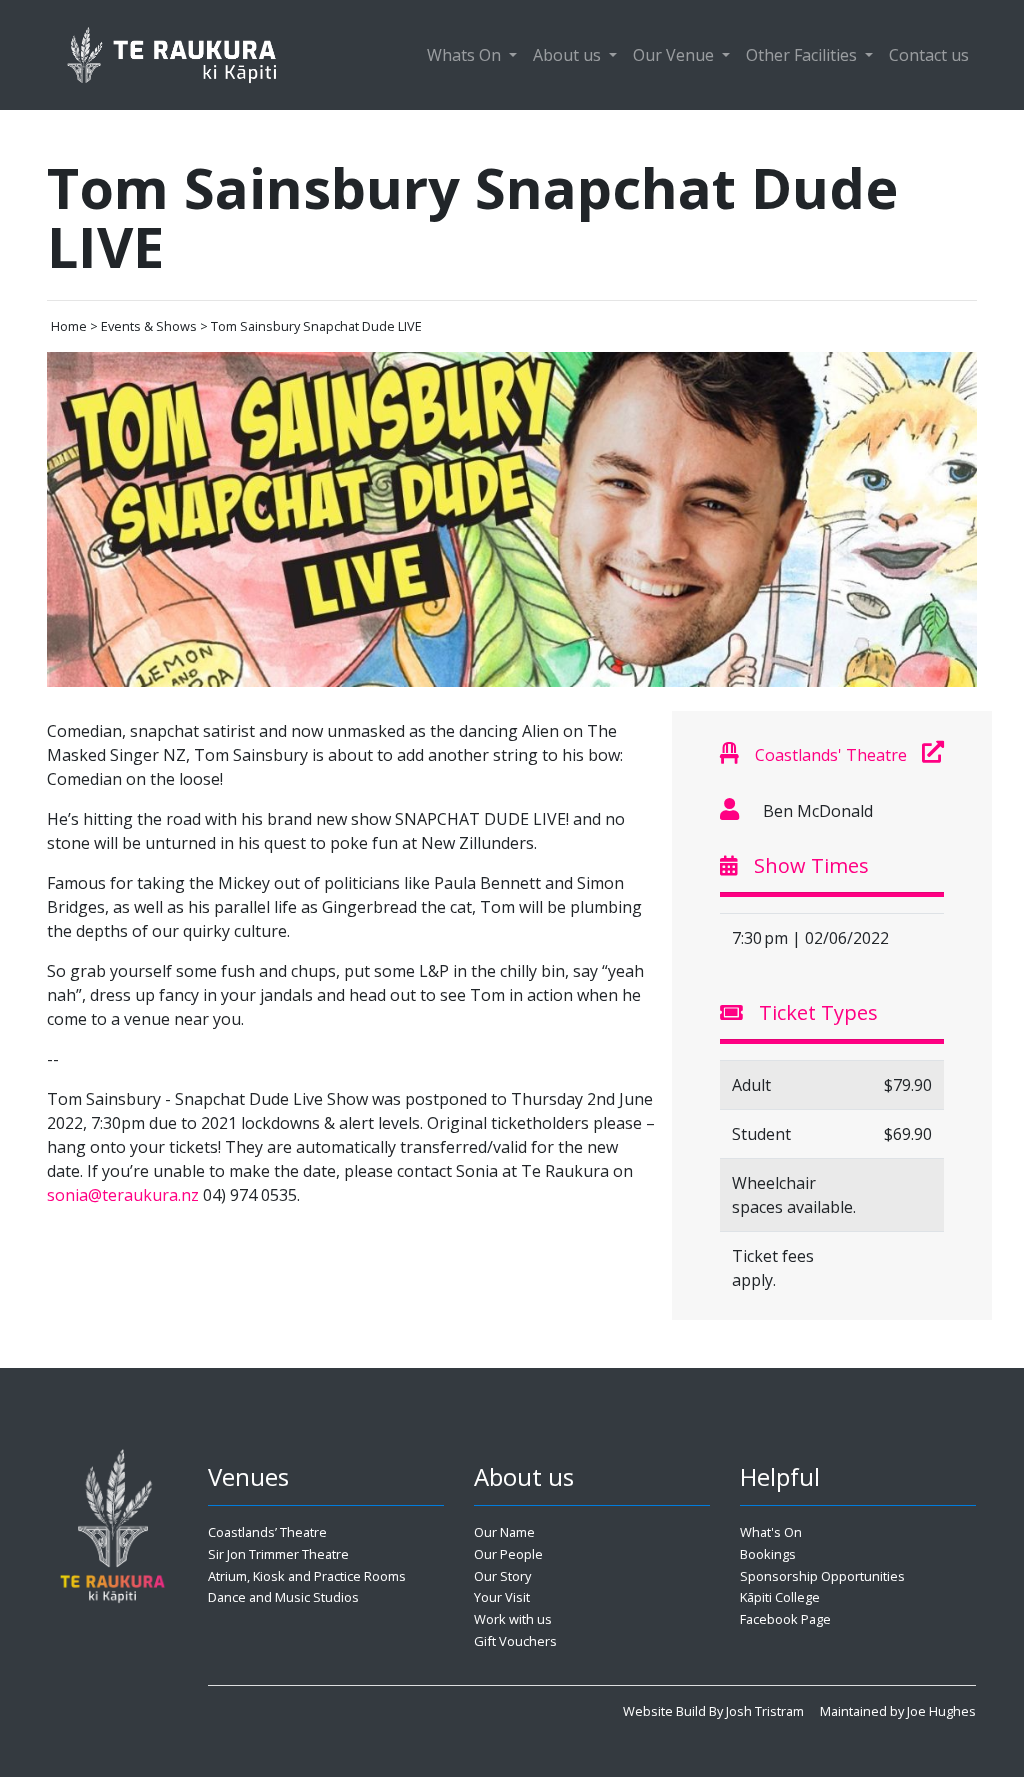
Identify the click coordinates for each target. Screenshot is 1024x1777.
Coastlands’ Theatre (267, 1532)
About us (569, 55)
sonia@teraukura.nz (123, 1195)
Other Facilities (803, 55)
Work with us (513, 1619)
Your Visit (502, 1597)
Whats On (466, 55)
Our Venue (675, 55)
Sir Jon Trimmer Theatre (278, 1554)
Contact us (929, 55)
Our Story (502, 1576)
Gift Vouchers (515, 1641)
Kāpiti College (780, 1597)
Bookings (768, 1554)
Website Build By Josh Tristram (713, 1711)
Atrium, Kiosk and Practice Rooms (307, 1576)
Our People (508, 1554)
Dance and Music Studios (283, 1597)
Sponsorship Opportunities (822, 1576)
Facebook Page (785, 1619)
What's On (771, 1532)
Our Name (504, 1532)
